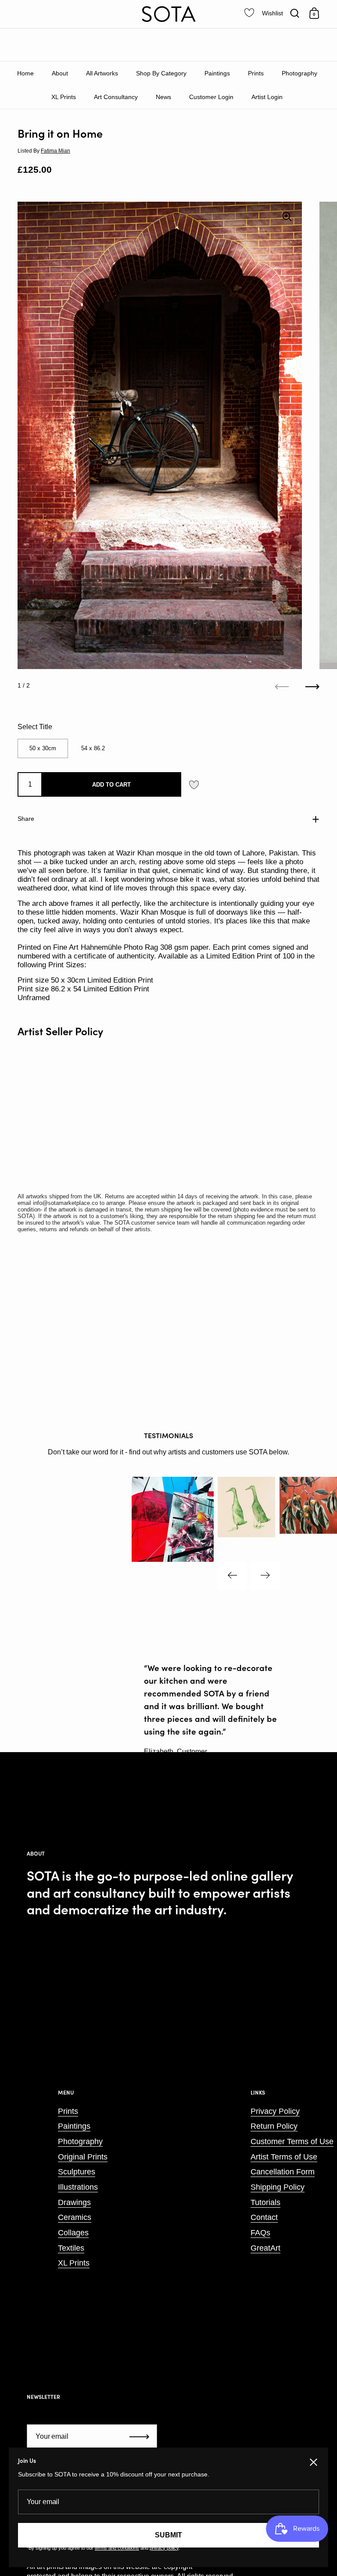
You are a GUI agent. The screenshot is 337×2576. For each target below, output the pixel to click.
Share (26, 819)
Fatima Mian (56, 151)
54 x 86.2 (93, 748)
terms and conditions (117, 2548)
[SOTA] (168, 14)
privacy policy (164, 2548)
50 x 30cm (43, 748)
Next (265, 1575)
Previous (232, 1575)
